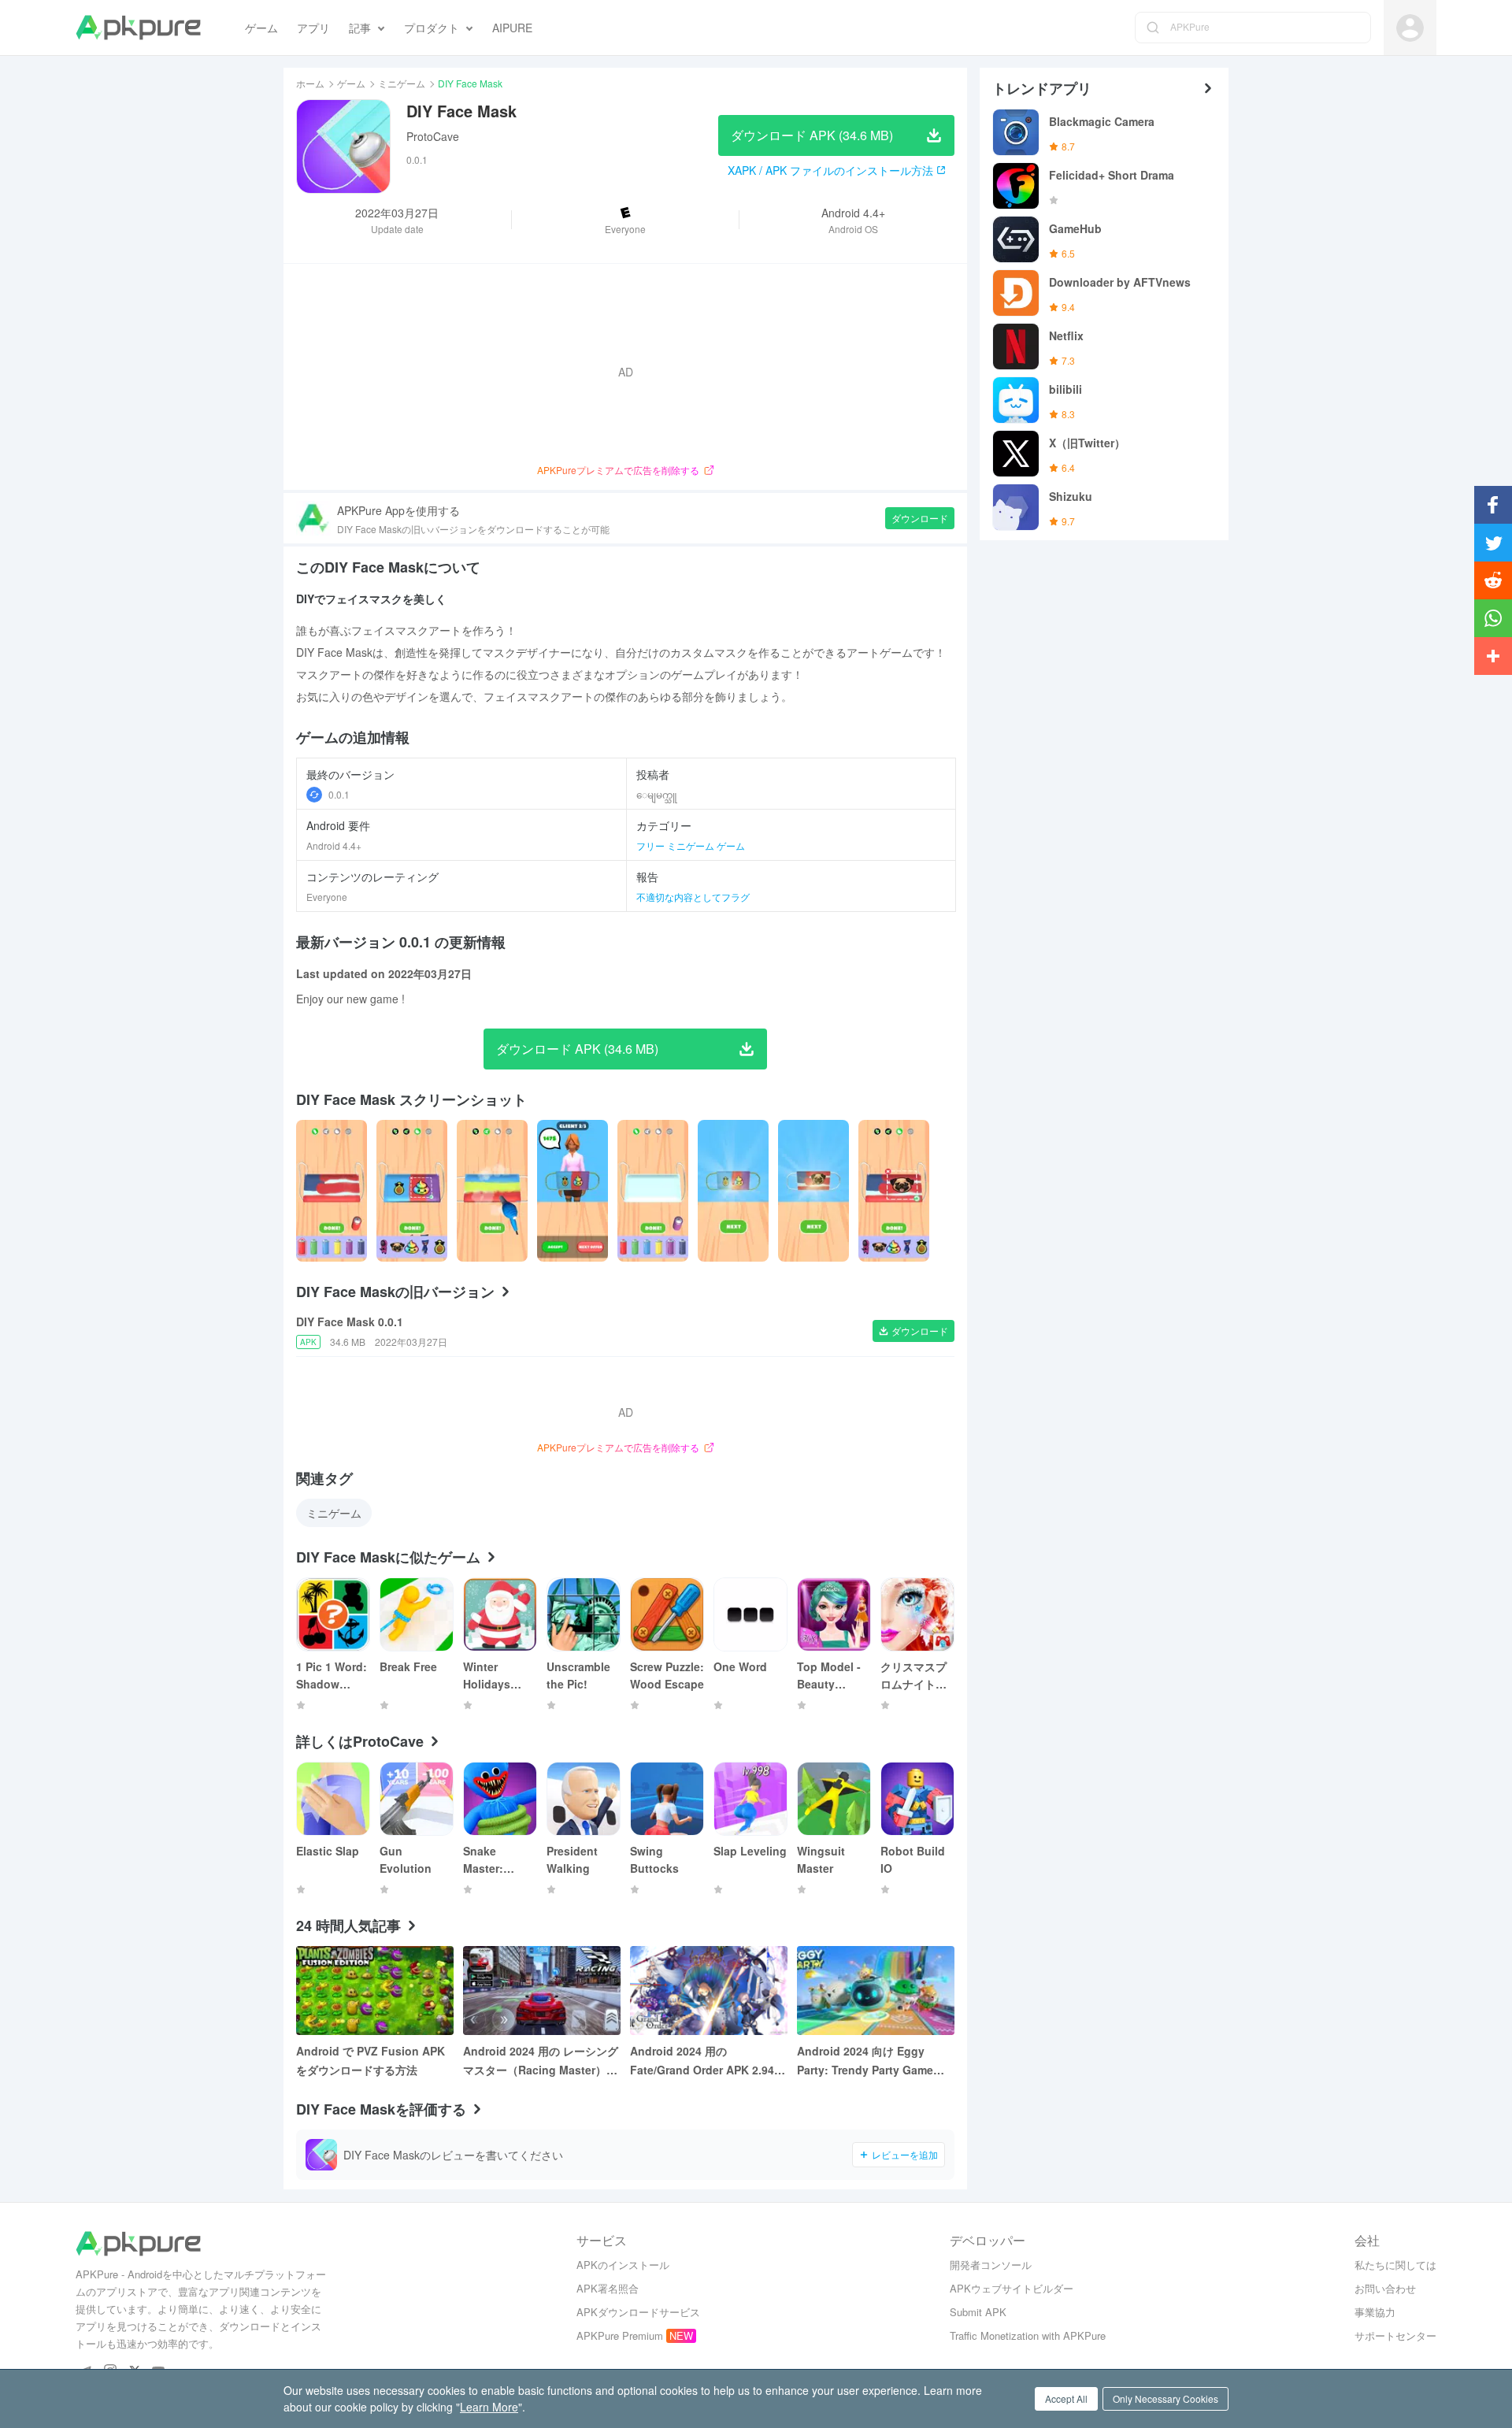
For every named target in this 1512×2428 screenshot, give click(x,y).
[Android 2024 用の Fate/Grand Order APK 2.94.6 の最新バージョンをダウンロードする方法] (709, 1991)
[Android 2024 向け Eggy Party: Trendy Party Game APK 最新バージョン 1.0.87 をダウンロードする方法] (876, 1991)
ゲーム (351, 83)
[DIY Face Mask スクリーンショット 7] (894, 1191)
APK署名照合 (608, 2288)
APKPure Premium (620, 2335)
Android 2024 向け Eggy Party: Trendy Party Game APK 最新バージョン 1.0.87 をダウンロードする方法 (873, 2061)
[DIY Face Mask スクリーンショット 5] (733, 1191)
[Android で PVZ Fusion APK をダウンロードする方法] (375, 1991)
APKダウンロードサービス (638, 2312)
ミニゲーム (402, 83)
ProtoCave (433, 136)
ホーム (310, 83)
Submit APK (978, 2312)
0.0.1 (339, 794)
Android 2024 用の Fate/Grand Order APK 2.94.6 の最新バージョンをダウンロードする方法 (707, 2061)
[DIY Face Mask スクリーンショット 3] (573, 1191)
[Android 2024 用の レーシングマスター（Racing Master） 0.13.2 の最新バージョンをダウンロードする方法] (542, 1991)
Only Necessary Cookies (1165, 2398)
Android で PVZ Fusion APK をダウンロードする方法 (371, 2060)
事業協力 (1375, 2312)
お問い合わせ (1385, 2288)
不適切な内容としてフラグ (693, 897)
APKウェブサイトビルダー (1012, 2288)
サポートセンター (1395, 2335)
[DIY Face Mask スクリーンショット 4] (653, 1191)
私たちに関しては (1395, 2265)
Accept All (1066, 2398)
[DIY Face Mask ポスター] (332, 1191)
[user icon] (1410, 28)
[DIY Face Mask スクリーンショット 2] (492, 1191)
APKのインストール (623, 2265)
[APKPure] (138, 28)
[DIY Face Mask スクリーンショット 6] (813, 1191)
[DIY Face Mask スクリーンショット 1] (412, 1191)
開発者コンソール (991, 2265)
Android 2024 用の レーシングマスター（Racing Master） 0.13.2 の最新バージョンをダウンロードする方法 (541, 2061)
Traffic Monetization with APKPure (1028, 2335)
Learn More (489, 2407)
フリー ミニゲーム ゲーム (691, 845)
